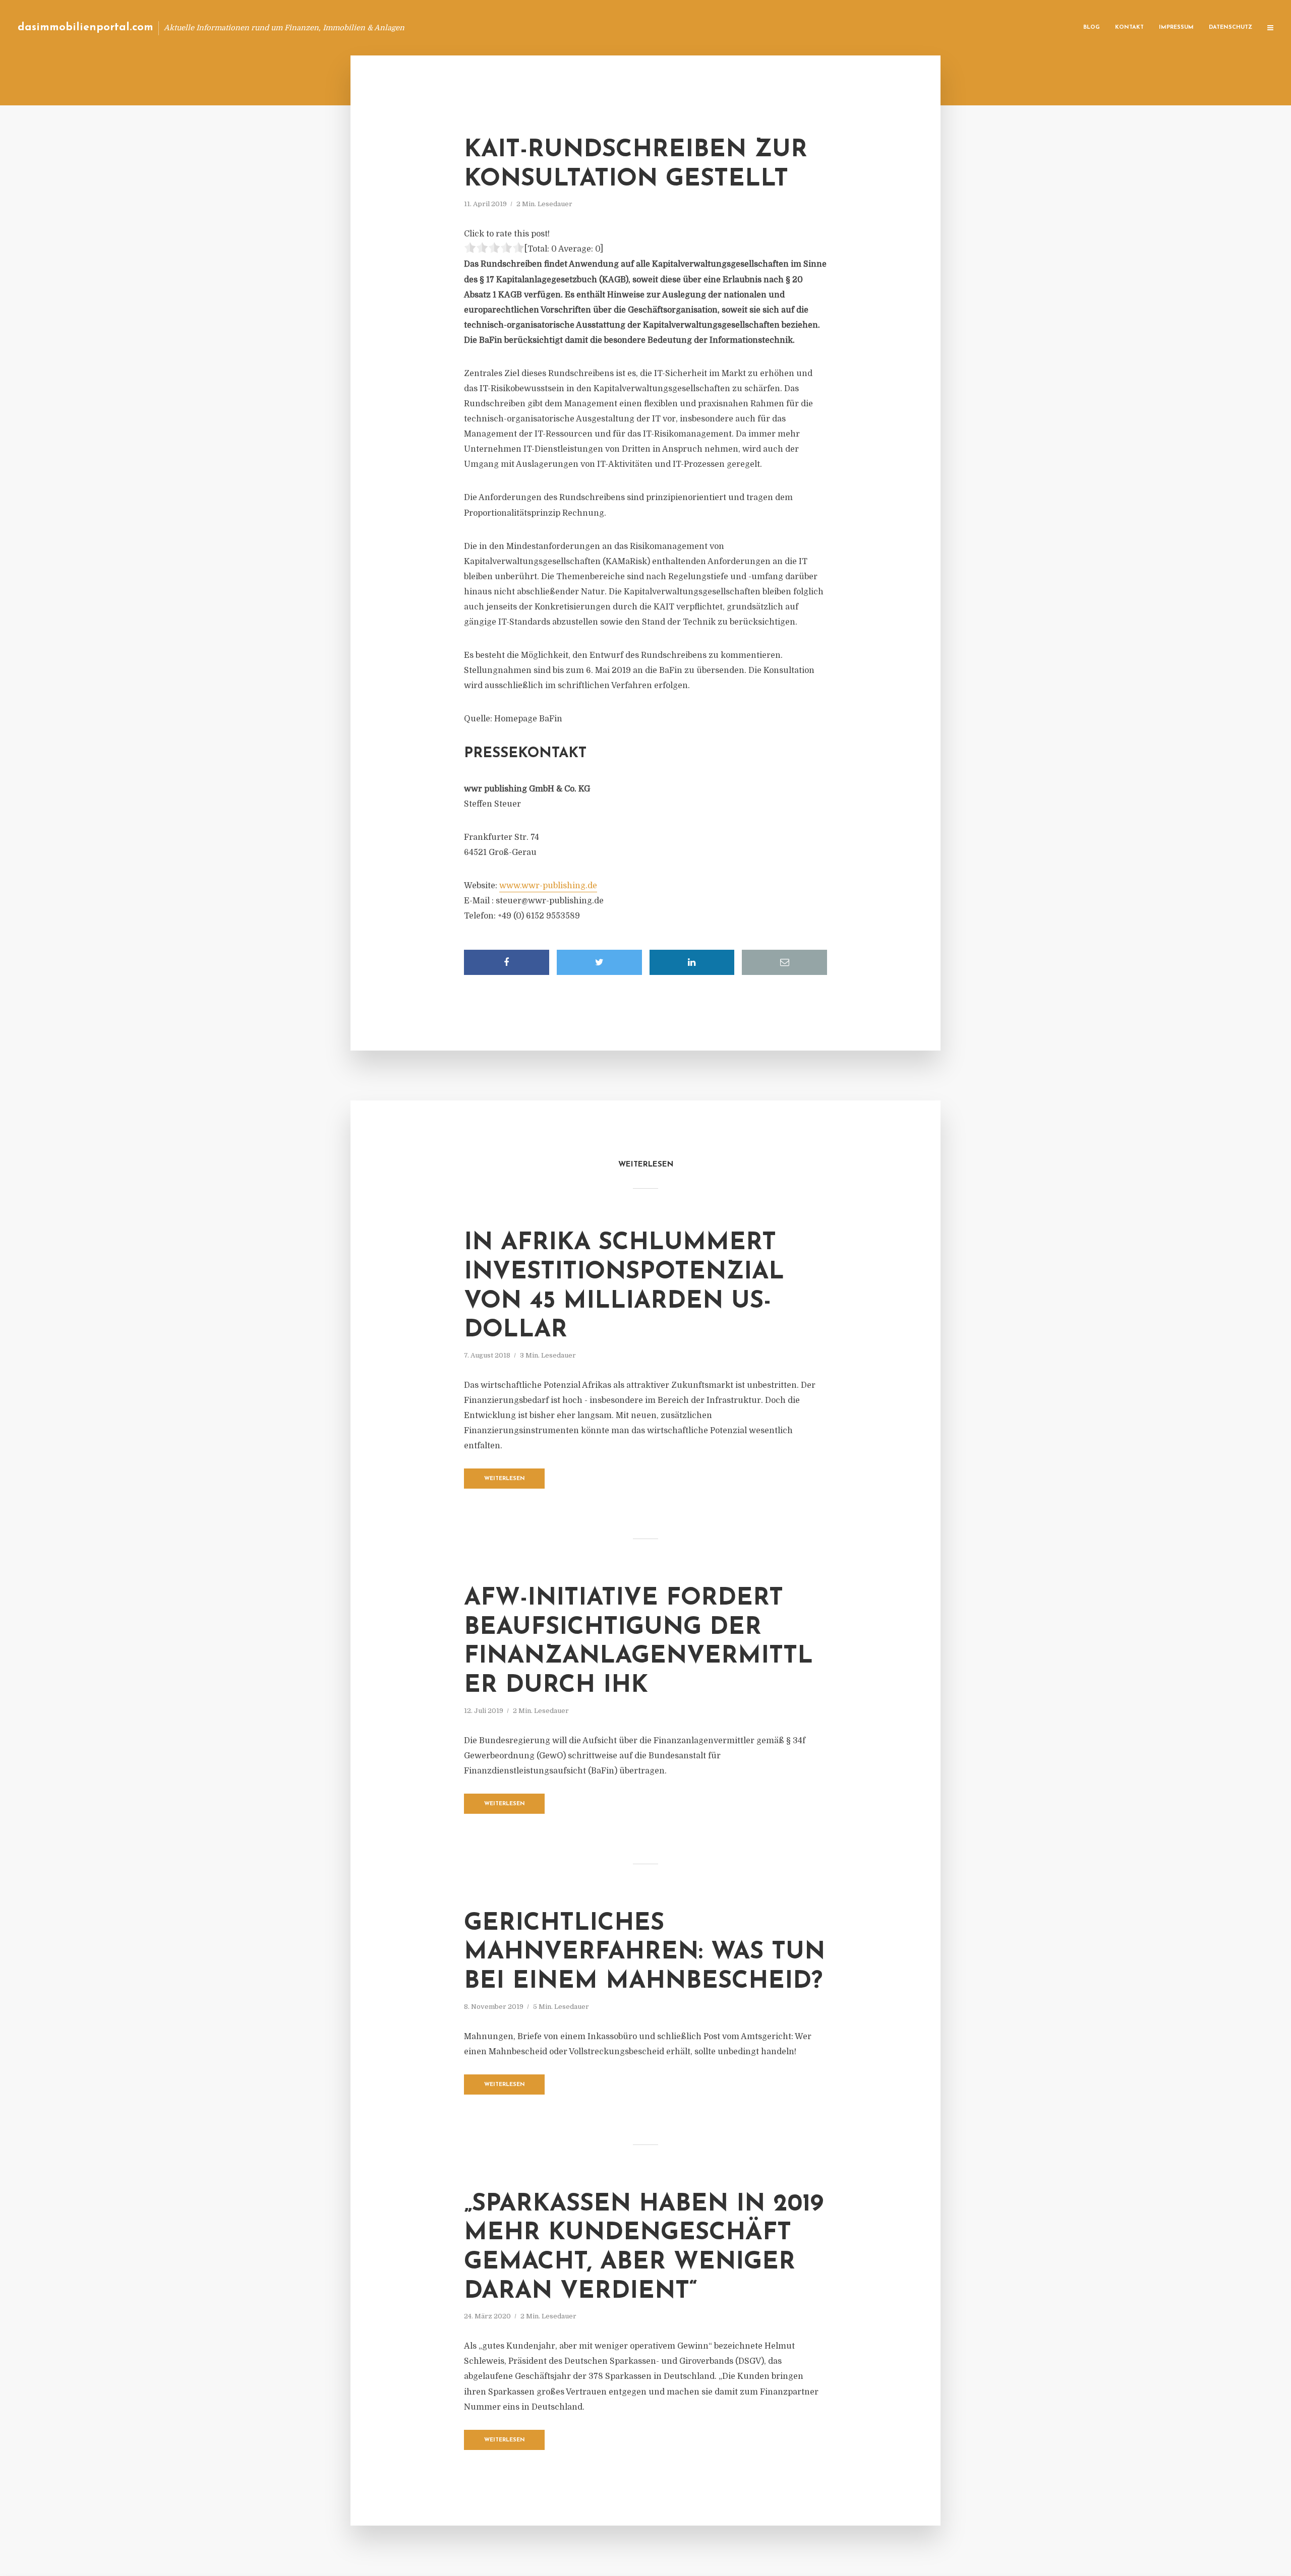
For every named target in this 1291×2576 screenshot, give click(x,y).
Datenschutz (1230, 27)
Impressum (1176, 27)
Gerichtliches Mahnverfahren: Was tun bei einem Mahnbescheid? (644, 1953)
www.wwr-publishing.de (548, 886)
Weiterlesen (505, 1479)
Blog (1092, 27)
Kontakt (1129, 27)
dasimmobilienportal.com (85, 27)
